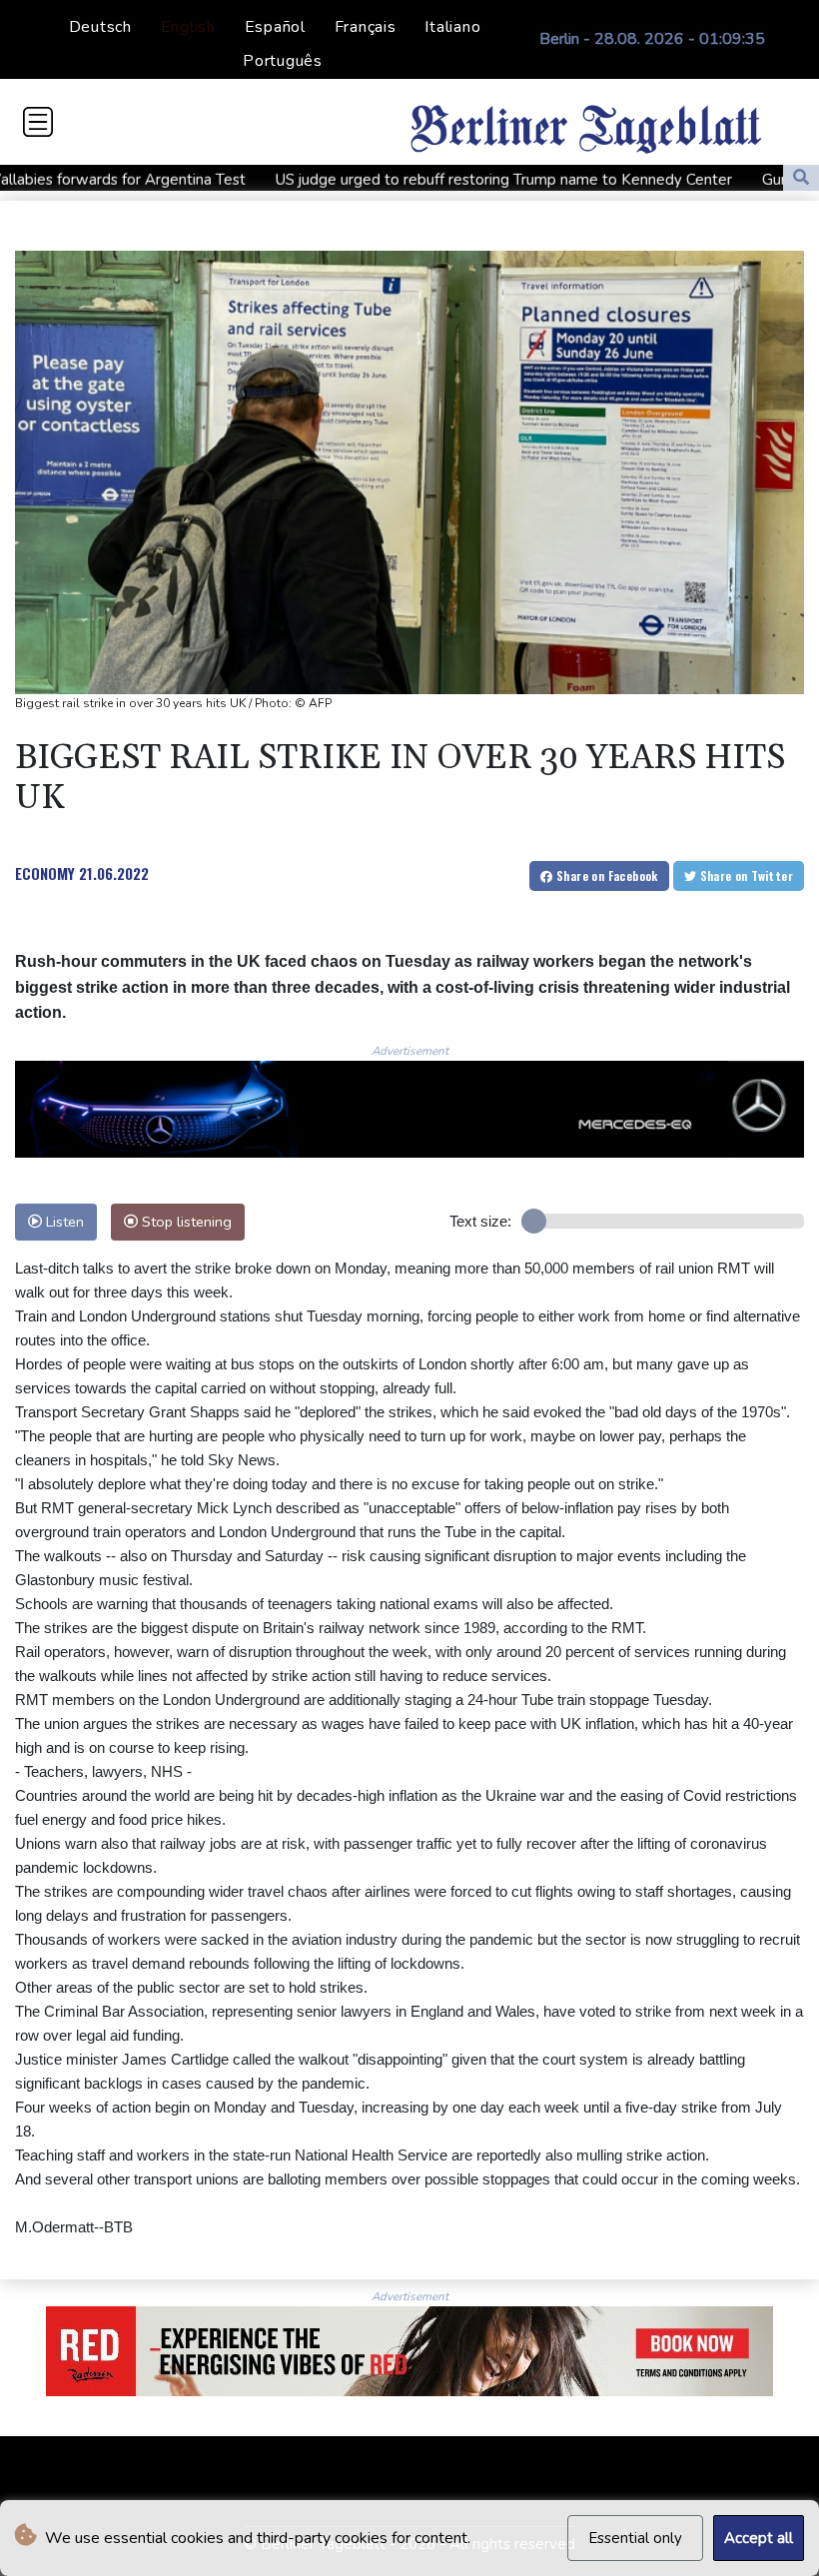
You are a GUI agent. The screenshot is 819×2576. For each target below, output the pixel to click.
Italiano (452, 27)
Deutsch (100, 27)
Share (606, 875)
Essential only (635, 2538)
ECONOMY (45, 873)
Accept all (759, 2538)
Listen (63, 1222)
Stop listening (185, 1222)
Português (283, 61)
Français (366, 27)
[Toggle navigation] (38, 122)
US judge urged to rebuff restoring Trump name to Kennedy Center (415, 180)
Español (275, 27)
